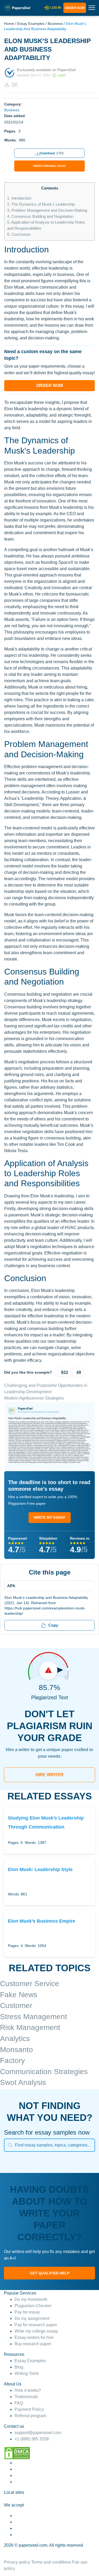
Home (9, 24)
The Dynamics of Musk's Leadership (41, 204)
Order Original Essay (49, 166)
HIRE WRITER (49, 1775)
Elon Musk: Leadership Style (40, 1869)
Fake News (19, 1995)
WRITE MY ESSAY (49, 1517)
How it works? (28, 2390)
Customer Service (30, 1984)
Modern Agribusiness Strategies (34, 1398)
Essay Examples (31, 24)
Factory (12, 2060)
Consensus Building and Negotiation (40, 216)
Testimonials (26, 2397)
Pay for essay (27, 2312)
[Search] (10, 2145)
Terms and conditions (51, 2562)
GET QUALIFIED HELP (50, 2273)
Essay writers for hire (34, 2337)
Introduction (19, 198)
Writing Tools (27, 2373)
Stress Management (34, 2017)
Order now (75, 8)
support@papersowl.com (38, 2433)
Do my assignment (32, 2318)
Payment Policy (29, 2409)
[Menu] (48, 1586)
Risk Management (30, 2027)
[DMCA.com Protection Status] (17, 2453)
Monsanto (16, 2050)
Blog (19, 2367)
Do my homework (31, 2299)
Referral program (30, 2416)
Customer (16, 2005)
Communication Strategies (44, 2072)
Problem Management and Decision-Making (47, 210)
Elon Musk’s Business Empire (42, 1921)
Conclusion (19, 234)
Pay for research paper (36, 2325)
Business (55, 24)
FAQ (19, 2403)
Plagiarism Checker (33, 2306)
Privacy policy (17, 2562)
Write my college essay (36, 2331)
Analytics (15, 2039)
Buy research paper (33, 2344)
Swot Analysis (23, 2082)
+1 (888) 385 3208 (32, 2439)
